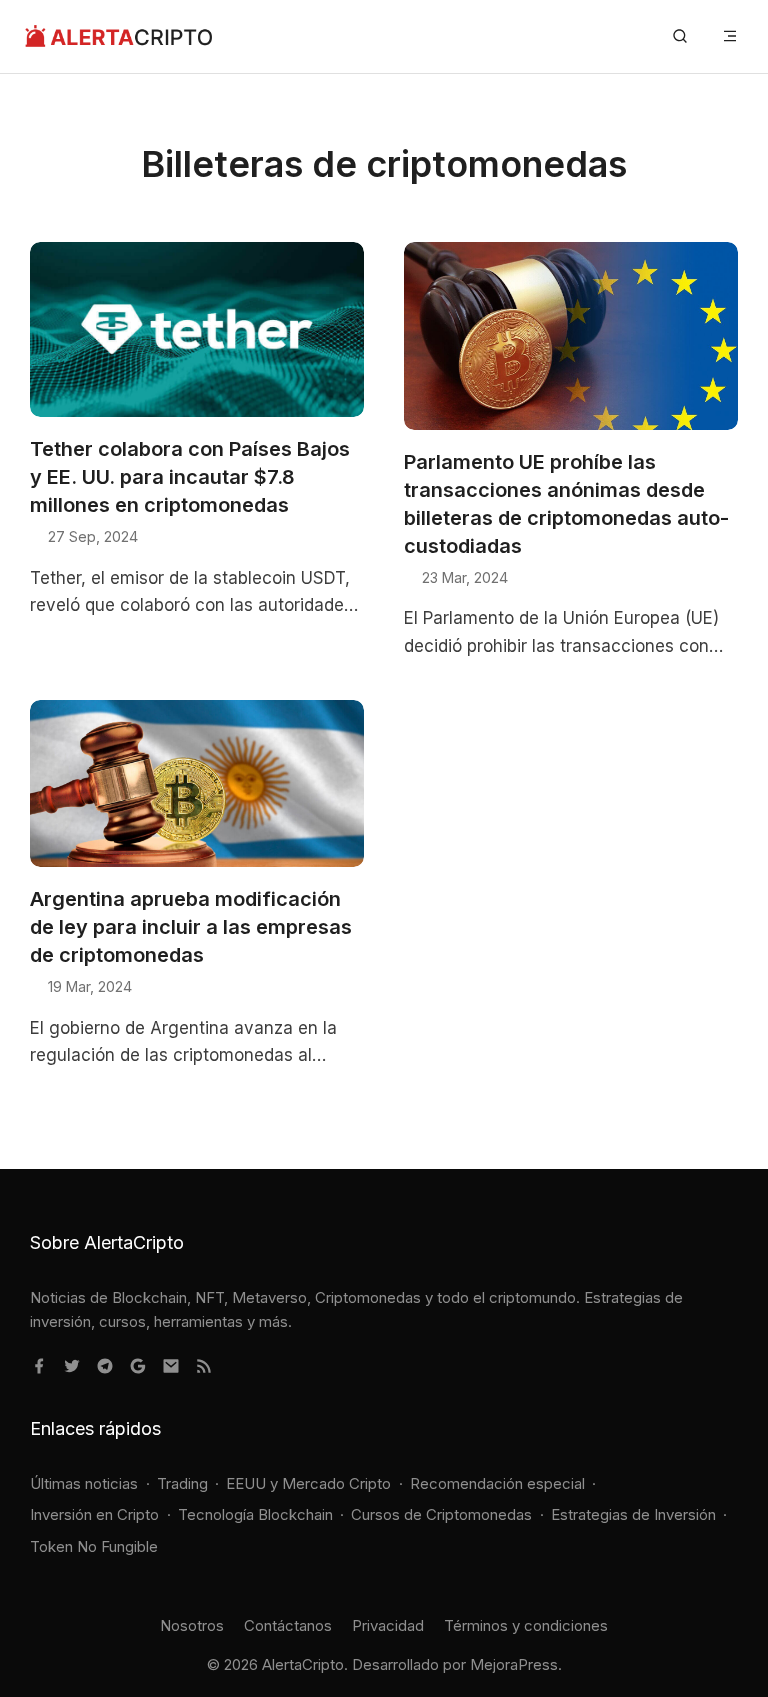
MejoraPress (514, 1664)
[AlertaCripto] (118, 36)
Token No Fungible (94, 1546)
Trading (182, 1483)
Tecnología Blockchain (255, 1514)
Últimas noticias (84, 1483)
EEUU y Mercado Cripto (308, 1483)
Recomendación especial (497, 1483)
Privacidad (388, 1625)
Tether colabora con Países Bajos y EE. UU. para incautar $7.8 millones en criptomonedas (190, 477)
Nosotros (192, 1625)
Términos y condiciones (526, 1625)
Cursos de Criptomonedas (441, 1514)
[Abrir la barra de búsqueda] (680, 36)
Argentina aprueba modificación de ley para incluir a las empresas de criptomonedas (191, 927)
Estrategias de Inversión (633, 1514)
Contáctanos (288, 1625)
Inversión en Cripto (94, 1514)
